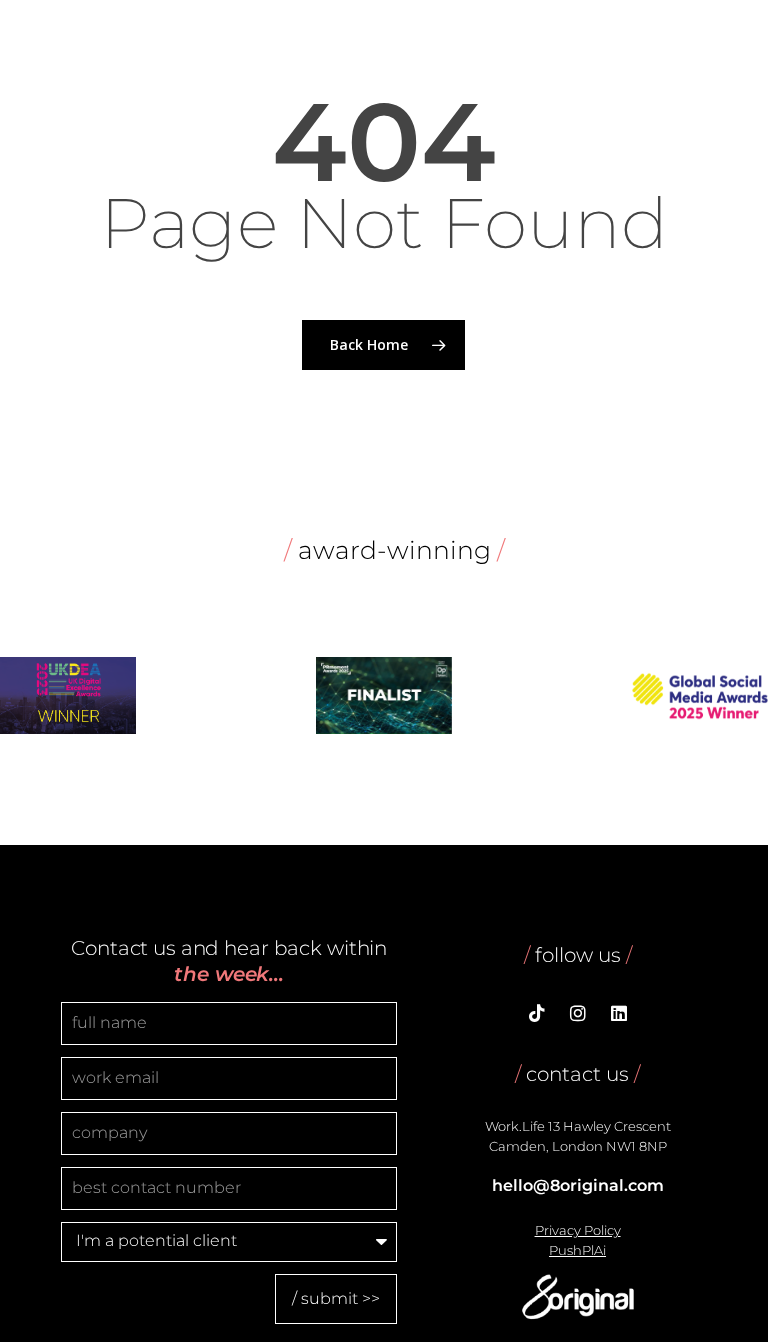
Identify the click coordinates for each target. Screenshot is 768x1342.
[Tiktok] (537, 1015)
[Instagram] (578, 1015)
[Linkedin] (619, 1015)
